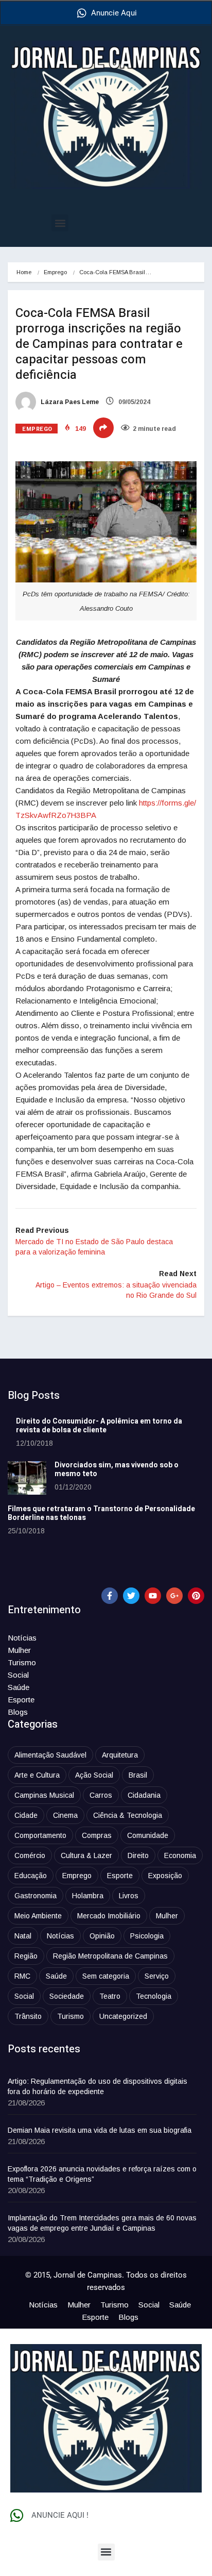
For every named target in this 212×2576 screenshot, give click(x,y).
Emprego (55, 272)
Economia (180, 1855)
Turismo (22, 1662)
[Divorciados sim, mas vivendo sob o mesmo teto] (27, 1478)
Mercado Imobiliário (109, 1916)
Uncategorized (123, 2016)
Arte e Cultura (37, 1775)
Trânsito (28, 2016)
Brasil (138, 1775)
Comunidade (148, 1835)
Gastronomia (36, 1896)
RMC (22, 1976)
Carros (101, 1795)
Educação (31, 1876)
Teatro (110, 1996)
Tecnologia (154, 1996)
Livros (129, 1896)
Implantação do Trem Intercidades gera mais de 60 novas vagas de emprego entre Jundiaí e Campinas (102, 2223)
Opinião (102, 1936)
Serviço (157, 1976)
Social (18, 1675)
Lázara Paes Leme (69, 402)
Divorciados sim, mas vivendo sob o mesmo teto (117, 1469)
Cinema (65, 1815)
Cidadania (144, 1795)
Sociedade (67, 1996)
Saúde (19, 1687)
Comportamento (40, 1835)
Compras (97, 1835)
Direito (138, 1855)
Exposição (165, 1876)
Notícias (22, 1638)
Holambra (88, 1896)
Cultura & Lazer (86, 1855)
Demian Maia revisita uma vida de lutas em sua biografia (100, 2130)
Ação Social (94, 1775)
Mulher (19, 1650)
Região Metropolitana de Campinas (110, 1956)
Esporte (21, 1700)
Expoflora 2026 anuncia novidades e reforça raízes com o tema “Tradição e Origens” (102, 2174)
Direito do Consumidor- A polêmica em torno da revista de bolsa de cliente (99, 1426)
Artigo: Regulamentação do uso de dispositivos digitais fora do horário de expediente (98, 2086)
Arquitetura (120, 1755)
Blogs (18, 1712)
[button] (60, 223)
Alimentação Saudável (50, 1755)
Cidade (26, 1815)
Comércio (30, 1855)
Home (24, 272)
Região (26, 1956)
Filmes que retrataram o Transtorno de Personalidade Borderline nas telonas (101, 1513)
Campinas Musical (44, 1795)
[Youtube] (153, 1596)
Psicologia (147, 1936)
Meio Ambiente (38, 1916)
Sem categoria (106, 1976)
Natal (23, 1936)
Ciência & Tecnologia (128, 1815)
